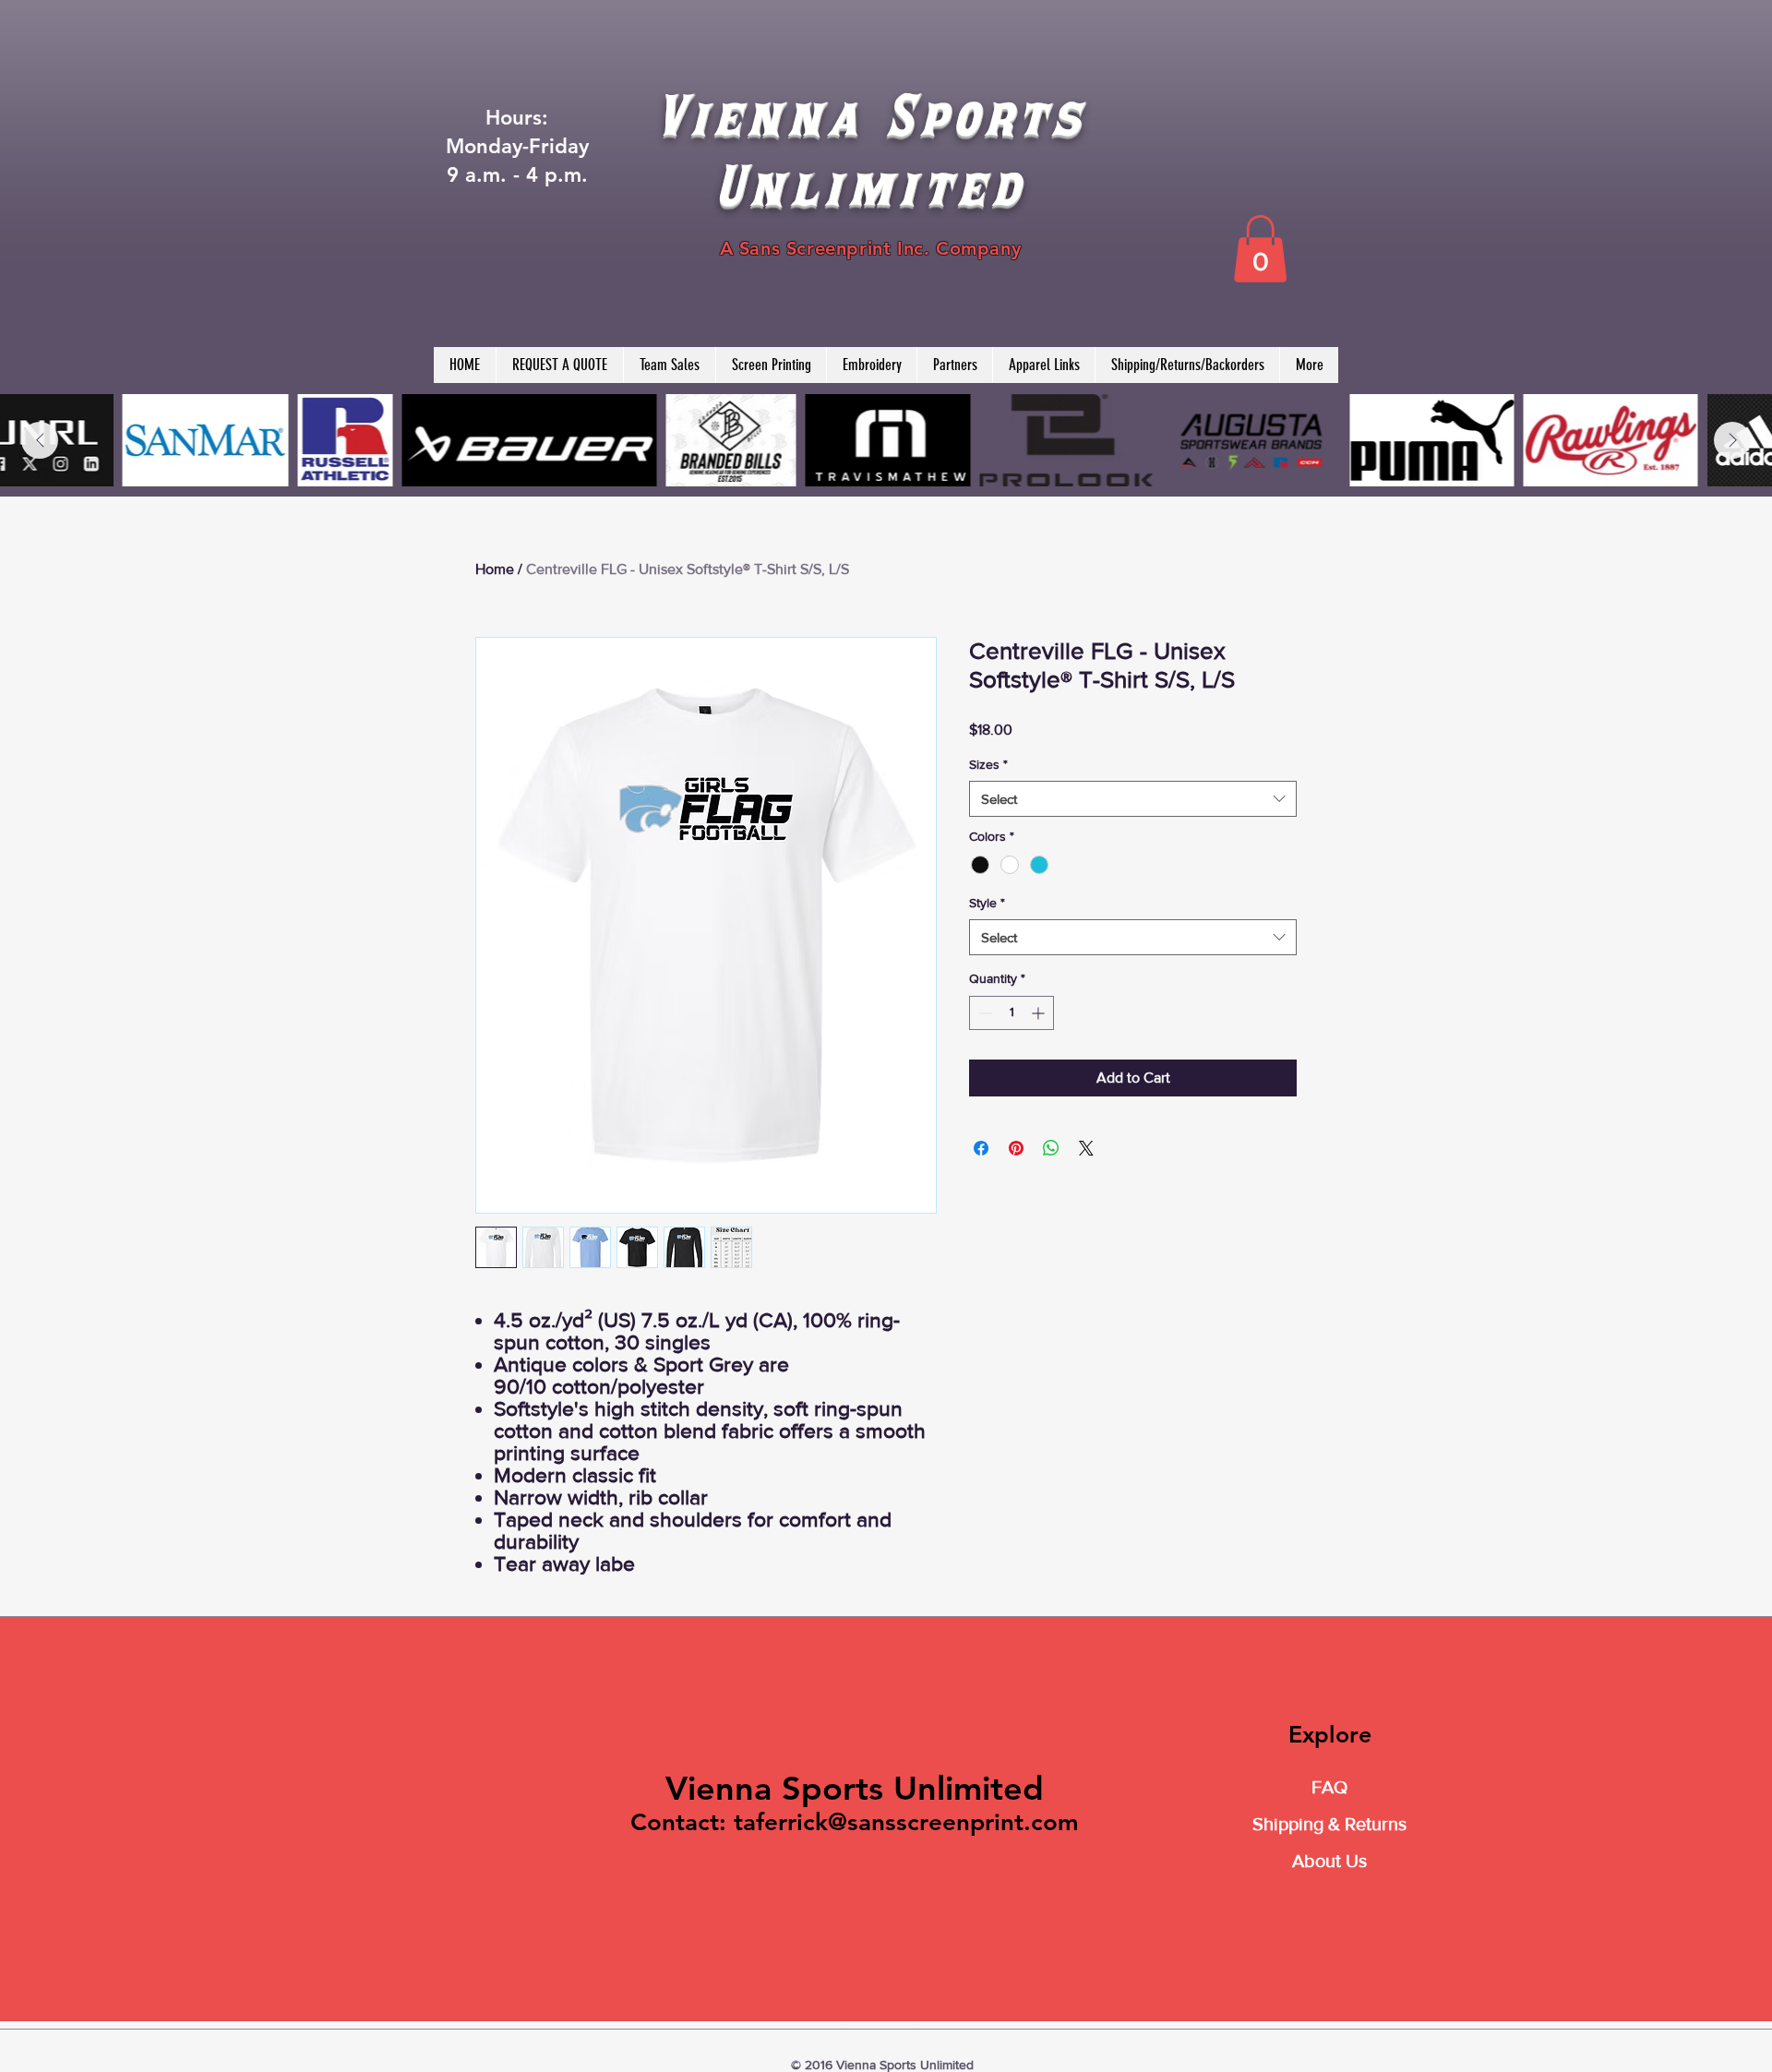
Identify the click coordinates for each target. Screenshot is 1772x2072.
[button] (1260, 249)
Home (495, 569)
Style (987, 903)
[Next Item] (1732, 440)
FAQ (1329, 1787)
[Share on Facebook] (981, 1148)
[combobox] (1133, 799)
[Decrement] (983, 1013)
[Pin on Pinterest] (1016, 1148)
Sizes (988, 764)
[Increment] (1040, 1013)
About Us (1329, 1861)
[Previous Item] (40, 440)
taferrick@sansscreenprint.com (906, 1822)
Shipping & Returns (1329, 1824)
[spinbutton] (1012, 1013)
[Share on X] (1086, 1148)
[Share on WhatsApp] (1051, 1148)
